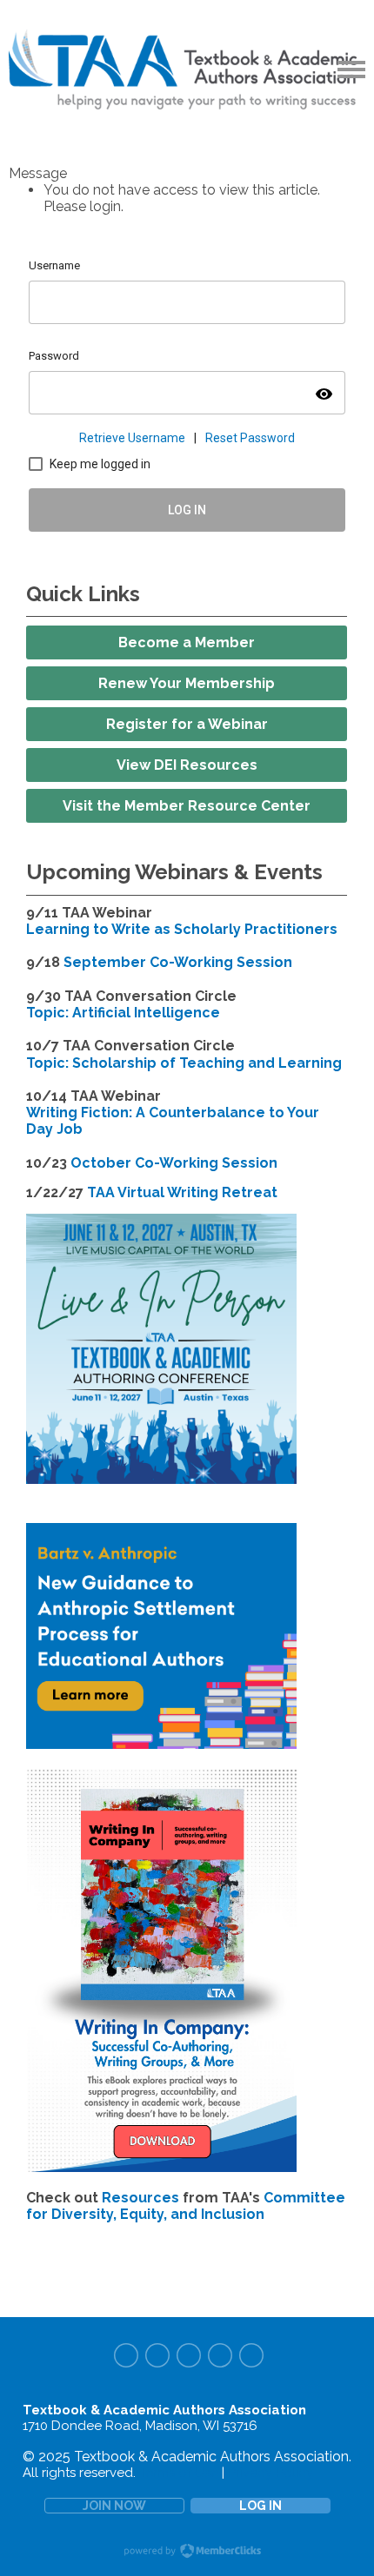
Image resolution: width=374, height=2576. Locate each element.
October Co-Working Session (174, 1163)
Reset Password (250, 438)
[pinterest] (189, 2355)
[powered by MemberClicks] (187, 2553)
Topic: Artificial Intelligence (123, 1013)
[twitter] (157, 2355)
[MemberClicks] (187, 70)
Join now (114, 2506)
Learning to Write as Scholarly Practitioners (182, 929)
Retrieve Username (132, 438)
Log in (260, 2506)
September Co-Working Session (178, 962)
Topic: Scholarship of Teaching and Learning (184, 1063)
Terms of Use (179, 2473)
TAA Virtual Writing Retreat (182, 1192)
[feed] (251, 2355)
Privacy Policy (270, 2473)
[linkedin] (220, 2355)
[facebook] (126, 2355)
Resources (140, 2198)
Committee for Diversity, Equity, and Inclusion (186, 2206)
